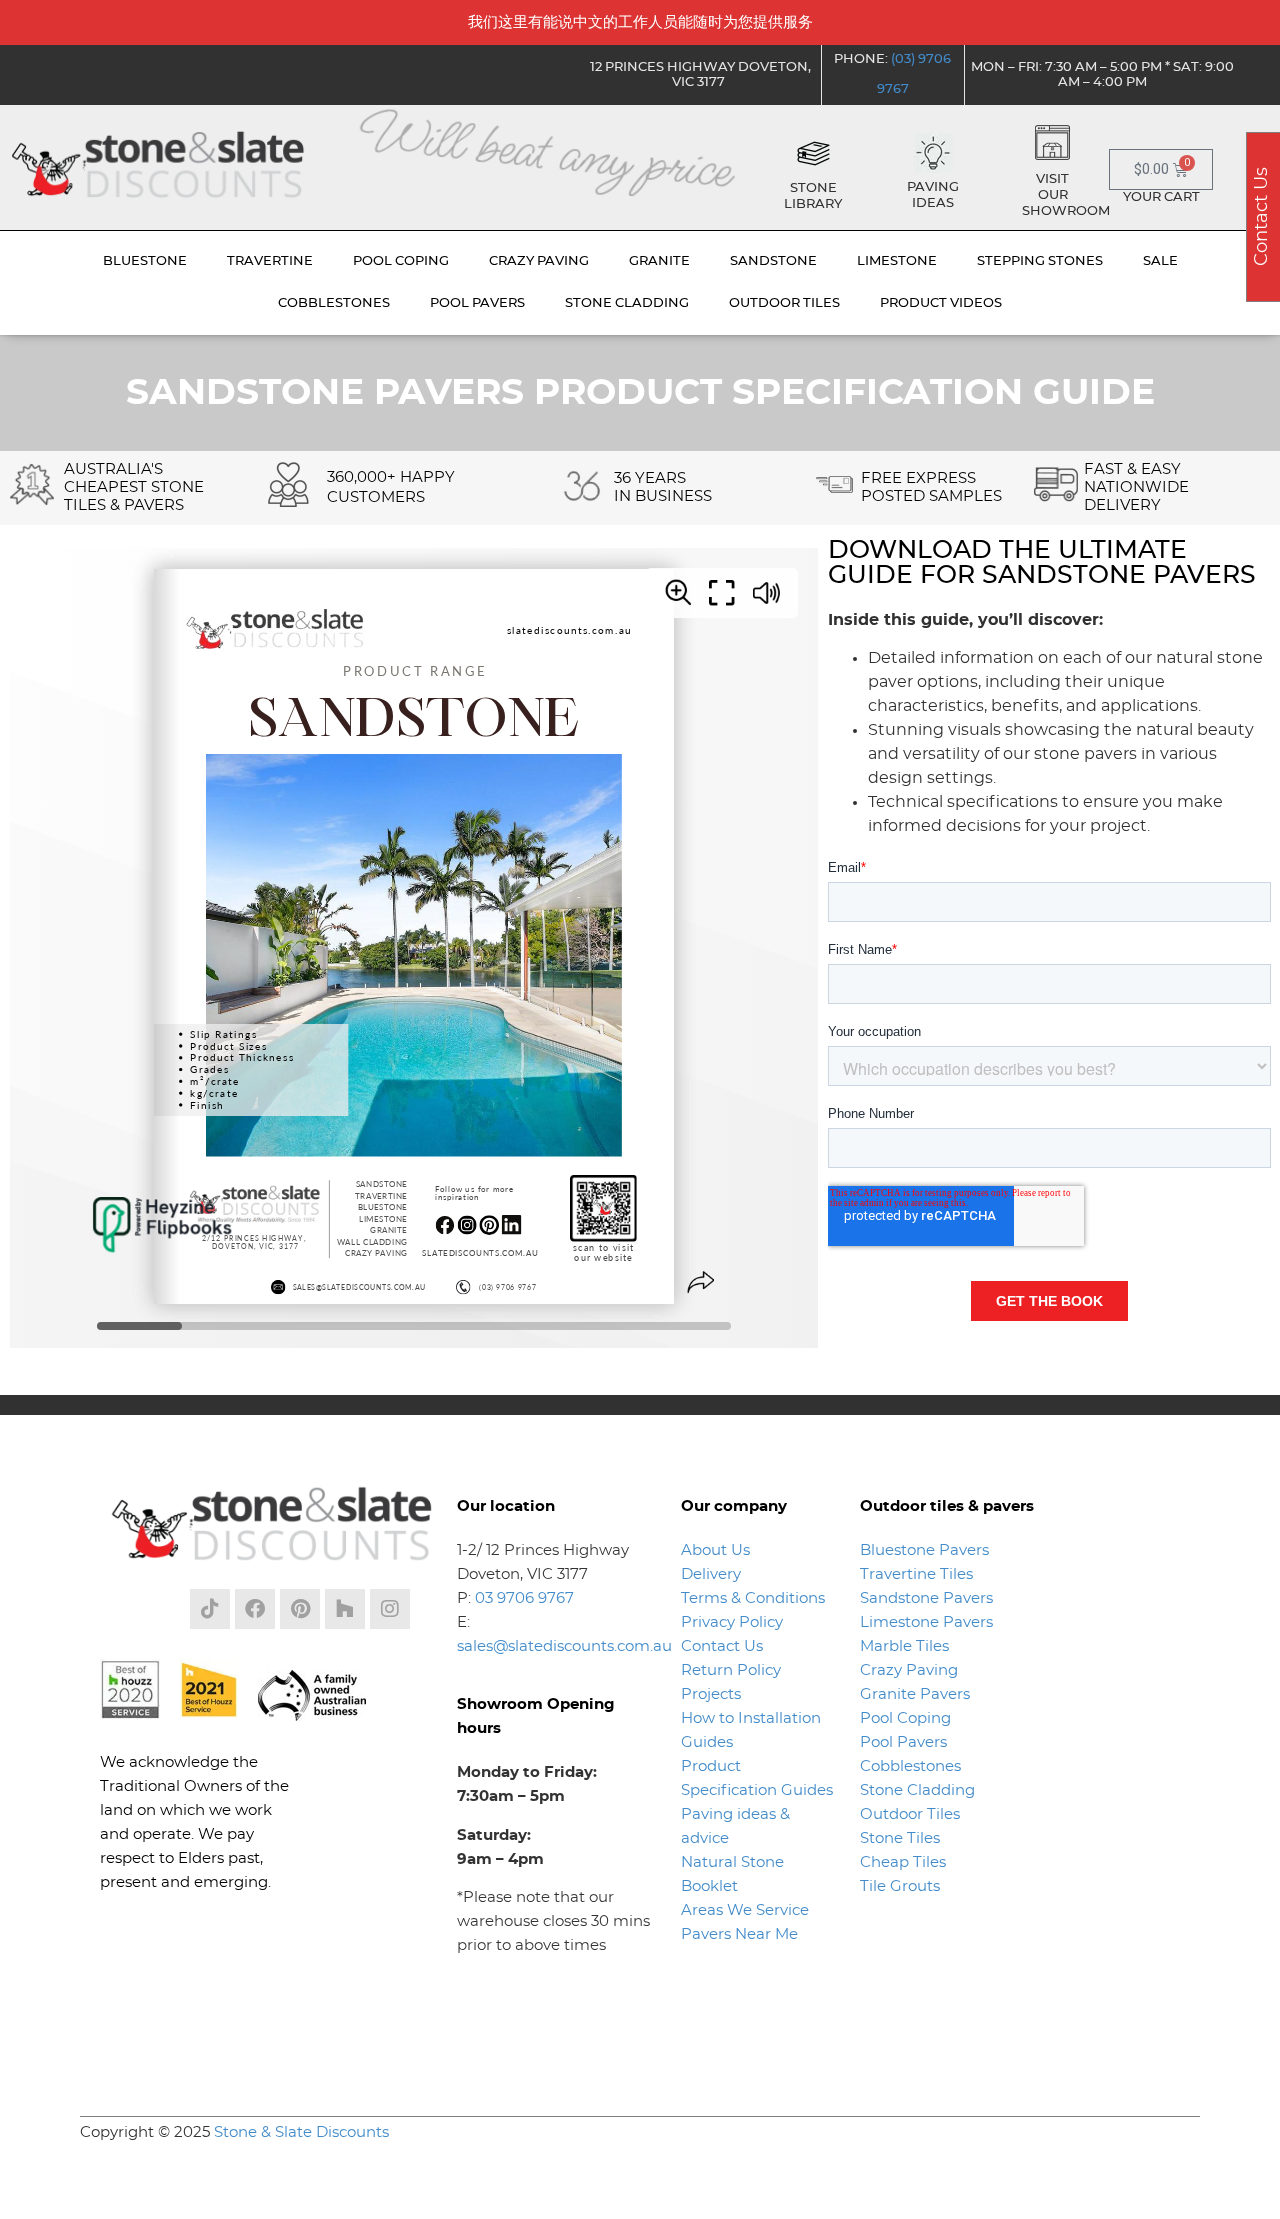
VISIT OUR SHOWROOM (1066, 195)
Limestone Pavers (926, 1622)
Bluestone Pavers (924, 1550)
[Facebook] (255, 1609)
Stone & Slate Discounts (301, 2132)
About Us (715, 1550)
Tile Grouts (900, 1886)
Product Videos (941, 303)
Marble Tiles (904, 1646)
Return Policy (731, 1670)
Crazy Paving (909, 1670)
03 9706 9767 (524, 1598)
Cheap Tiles (903, 1862)
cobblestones (334, 303)
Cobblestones (910, 1766)
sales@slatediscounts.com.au (564, 1646)
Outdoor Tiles (910, 1814)
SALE (1160, 261)
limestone (897, 261)
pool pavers (477, 303)
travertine (270, 261)
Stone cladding (627, 303)
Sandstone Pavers (926, 1598)
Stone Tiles (900, 1838)
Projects (711, 1694)
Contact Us (722, 1646)
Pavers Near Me (739, 1934)
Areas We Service (745, 1910)
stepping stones (1040, 261)
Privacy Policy (732, 1622)
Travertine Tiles (916, 1574)
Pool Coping (905, 1718)
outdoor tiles (784, 303)
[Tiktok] (210, 1609)
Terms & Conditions (753, 1598)
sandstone (773, 261)
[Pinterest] (300, 1609)
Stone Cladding (917, 1790)
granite (659, 261)
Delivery (711, 1574)
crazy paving (539, 261)
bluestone (145, 261)
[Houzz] (345, 1609)
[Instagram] (390, 1609)
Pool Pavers (903, 1742)
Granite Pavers (915, 1694)
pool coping (401, 261)
